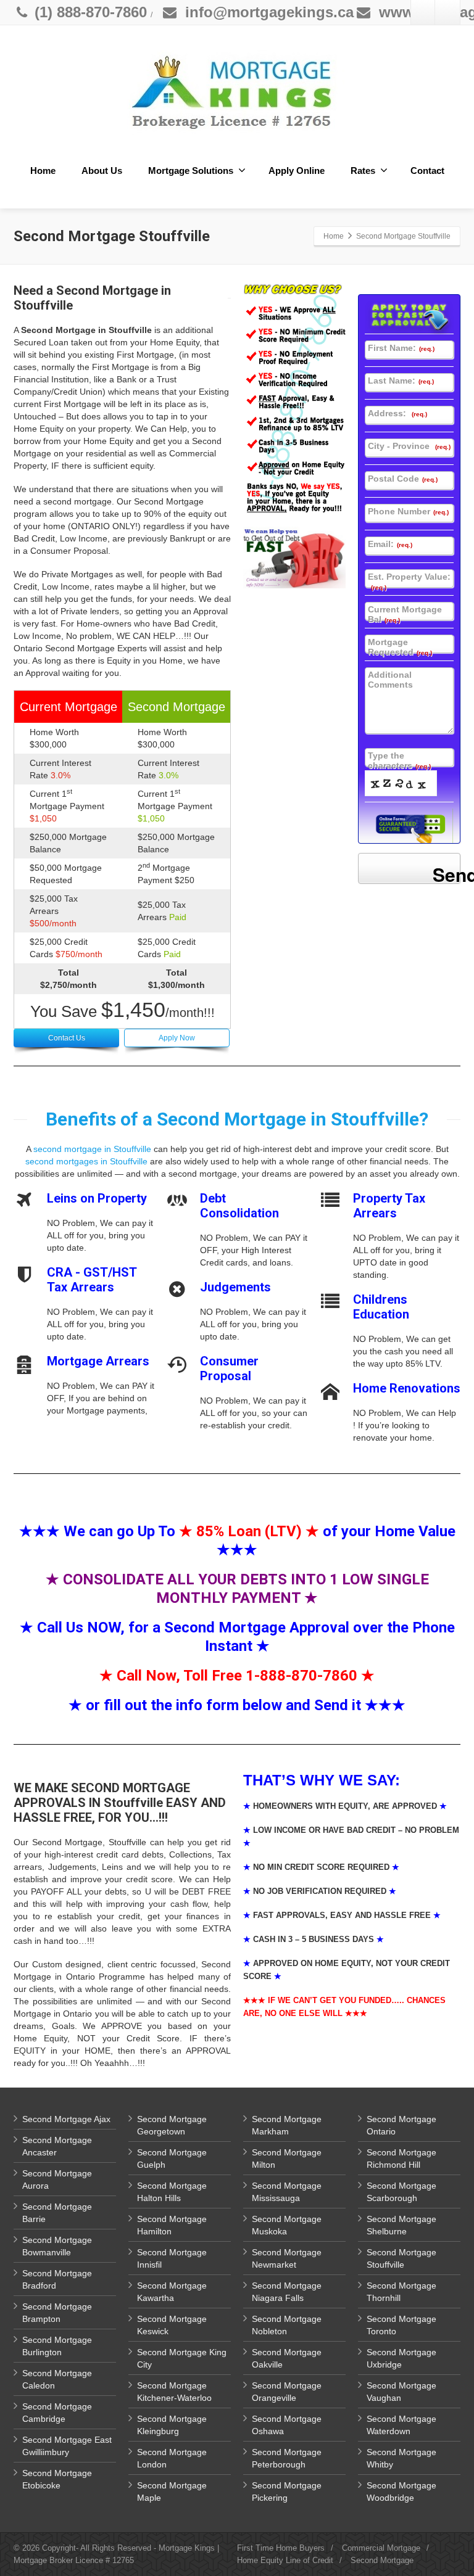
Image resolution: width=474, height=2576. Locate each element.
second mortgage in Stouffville (92, 1149)
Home (43, 171)
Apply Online (297, 171)
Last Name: (401, 381)
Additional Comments (390, 680)
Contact (427, 171)
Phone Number (408, 511)
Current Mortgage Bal (405, 614)
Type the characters (399, 760)
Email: (390, 544)
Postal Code (403, 479)
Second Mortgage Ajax (66, 2119)
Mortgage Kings (187, 2548)
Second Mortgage (382, 2560)
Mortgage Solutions (191, 171)
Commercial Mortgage (381, 2548)
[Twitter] (447, 12)
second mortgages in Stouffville (86, 1161)
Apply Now (177, 1038)
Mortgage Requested (400, 647)
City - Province (409, 446)
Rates (363, 171)
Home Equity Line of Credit (285, 2560)
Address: (397, 413)
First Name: (401, 348)
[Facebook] (423, 12)
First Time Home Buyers (281, 2548)
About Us (102, 171)
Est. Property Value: (409, 581)
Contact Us (67, 1038)
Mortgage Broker (43, 2560)
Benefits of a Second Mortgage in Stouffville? (237, 1119)
